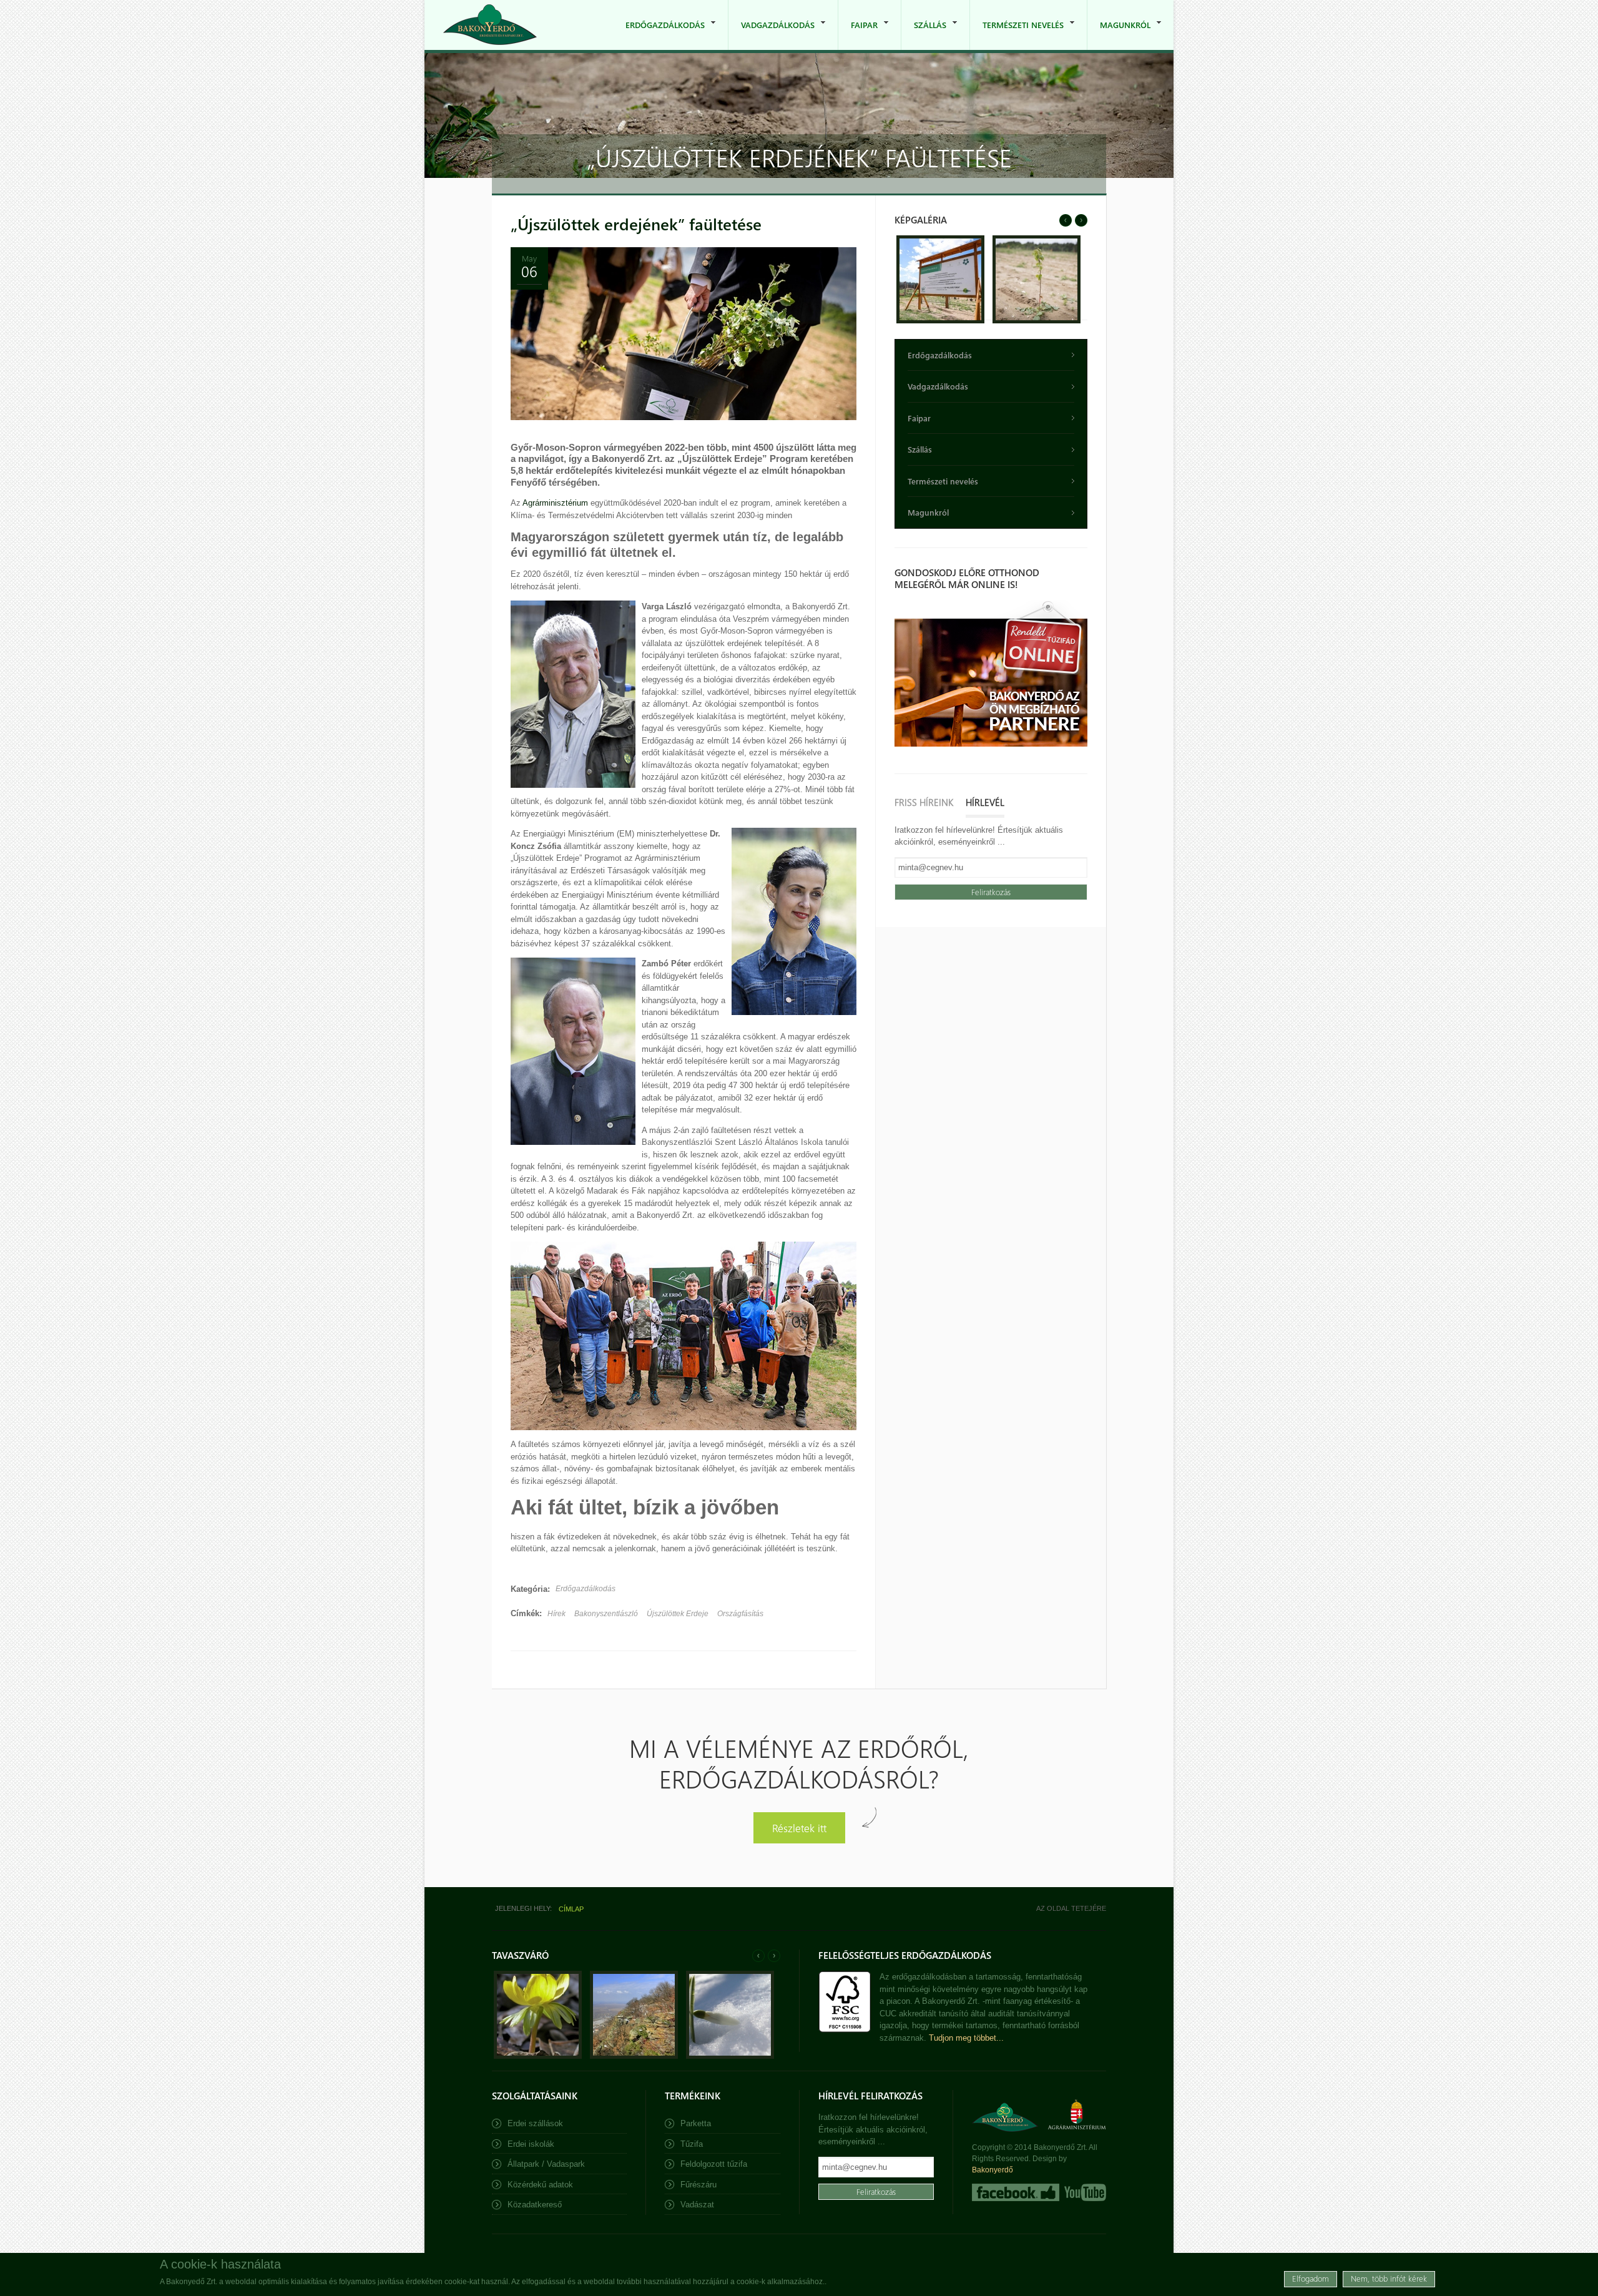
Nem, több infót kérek (1389, 2278)
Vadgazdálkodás (772, 35)
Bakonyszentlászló (606, 1614)
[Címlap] (490, 25)
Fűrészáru (699, 2185)
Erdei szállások (535, 2123)
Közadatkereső (535, 2205)
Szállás (924, 35)
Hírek (556, 1614)
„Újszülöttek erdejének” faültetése (636, 224)
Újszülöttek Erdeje (678, 1614)
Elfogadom (1311, 2278)
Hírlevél (985, 802)
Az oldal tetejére (1071, 1908)
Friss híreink (924, 802)
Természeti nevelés (1017, 35)
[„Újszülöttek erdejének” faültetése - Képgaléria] (940, 321)
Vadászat (697, 2205)
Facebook (1016, 2192)
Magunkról (1119, 35)
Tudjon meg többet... (966, 2038)
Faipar (858, 35)
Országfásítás (740, 1614)
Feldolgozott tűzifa (714, 2164)
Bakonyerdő (993, 2170)
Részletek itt (799, 1827)
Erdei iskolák (531, 2144)
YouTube (1084, 2192)
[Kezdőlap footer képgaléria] (538, 2056)
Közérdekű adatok (540, 2185)
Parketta (696, 2123)
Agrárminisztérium (556, 503)
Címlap (571, 1909)
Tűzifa (692, 2144)
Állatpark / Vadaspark (546, 2164)
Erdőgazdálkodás (659, 35)
